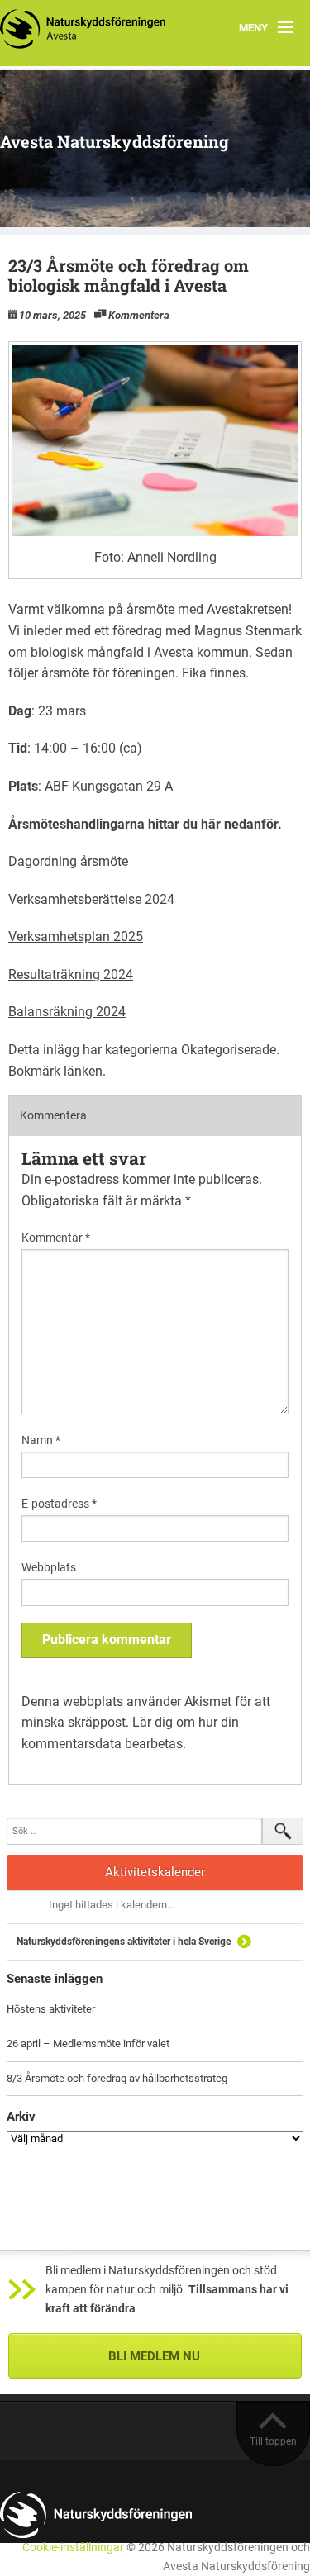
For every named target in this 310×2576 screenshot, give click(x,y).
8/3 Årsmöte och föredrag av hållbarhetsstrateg (117, 2078)
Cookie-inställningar (73, 2547)
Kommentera (139, 315)
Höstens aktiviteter (51, 2009)
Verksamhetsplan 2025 (76, 936)
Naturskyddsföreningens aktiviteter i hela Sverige (124, 1942)
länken (83, 1071)
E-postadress (59, 1504)
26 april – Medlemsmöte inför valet (88, 2044)
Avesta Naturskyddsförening (114, 141)
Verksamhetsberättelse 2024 (91, 899)
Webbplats (49, 1567)
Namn (41, 1440)
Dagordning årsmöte (68, 861)
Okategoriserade (229, 1050)
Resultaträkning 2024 (71, 974)
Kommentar (56, 1238)
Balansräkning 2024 (67, 1012)
